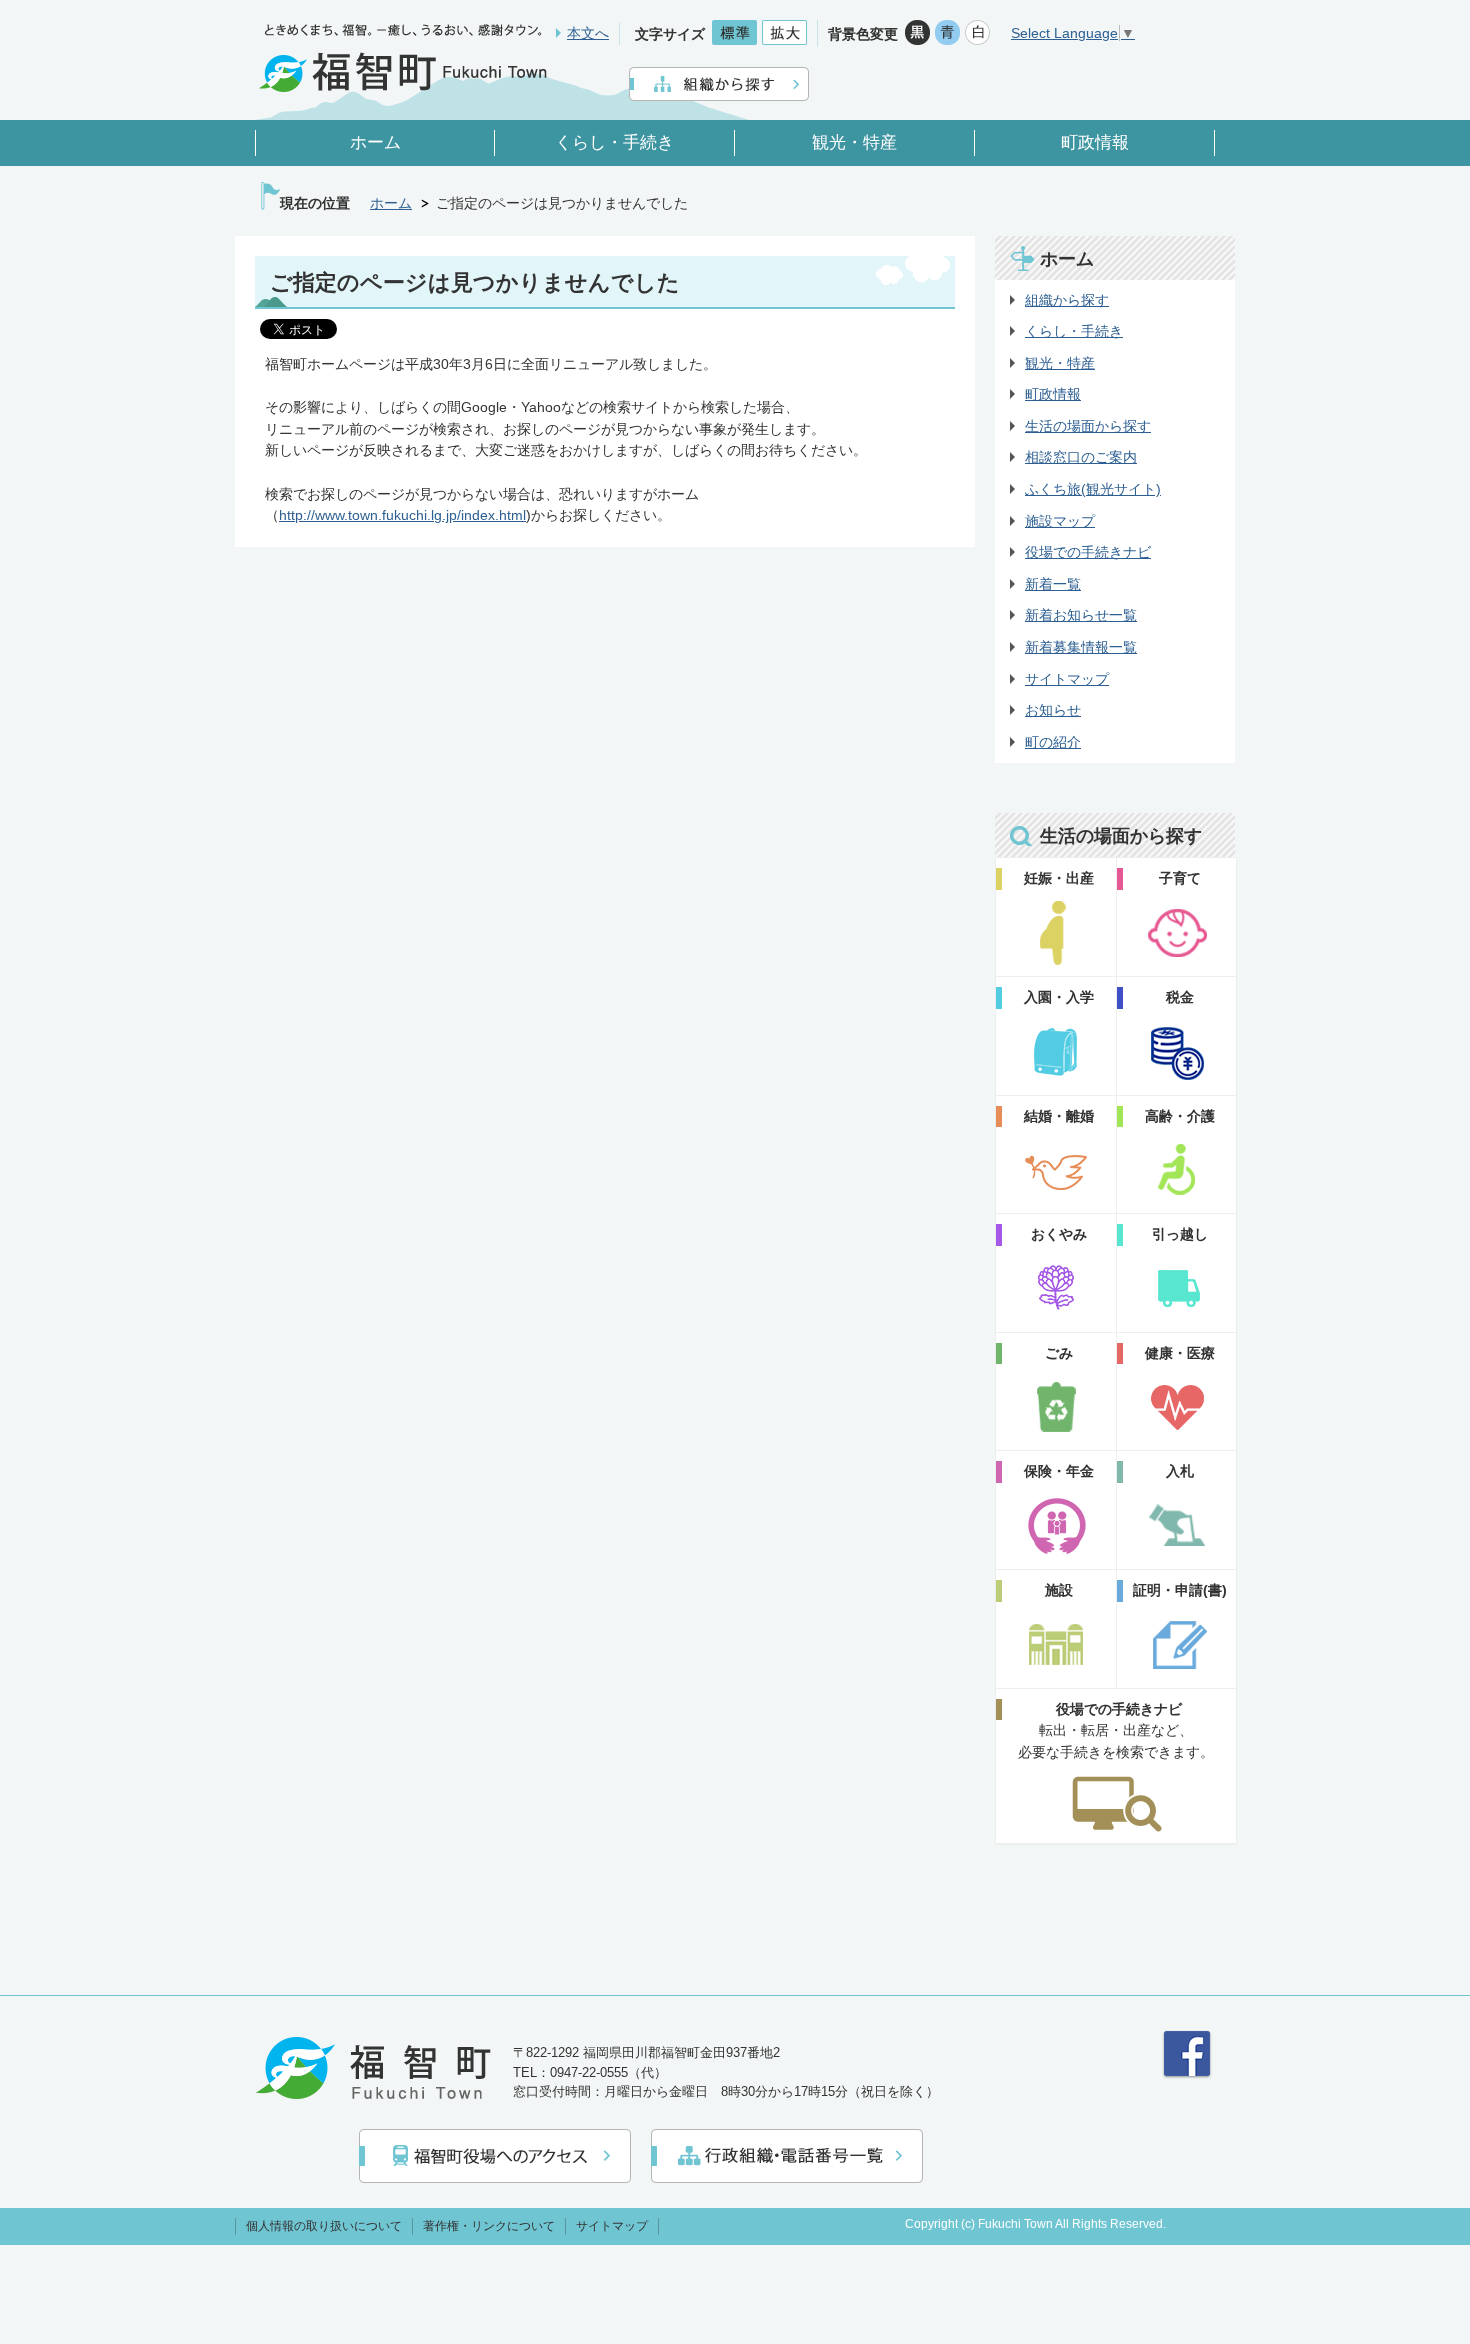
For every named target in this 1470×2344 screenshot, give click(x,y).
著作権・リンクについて (489, 2226)
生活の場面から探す (1088, 426)
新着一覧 (1053, 584)
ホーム (391, 203)
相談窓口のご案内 (1081, 457)
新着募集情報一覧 (1081, 647)
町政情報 (1053, 394)
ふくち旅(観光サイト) (1093, 489)
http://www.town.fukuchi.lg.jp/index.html (402, 515)
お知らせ (1053, 710)
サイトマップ (1067, 679)
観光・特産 (1060, 363)
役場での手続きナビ (1088, 552)
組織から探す (1067, 300)
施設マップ (1060, 521)
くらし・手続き (1074, 331)
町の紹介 (1053, 742)
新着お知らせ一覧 (1081, 615)
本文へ (588, 33)
